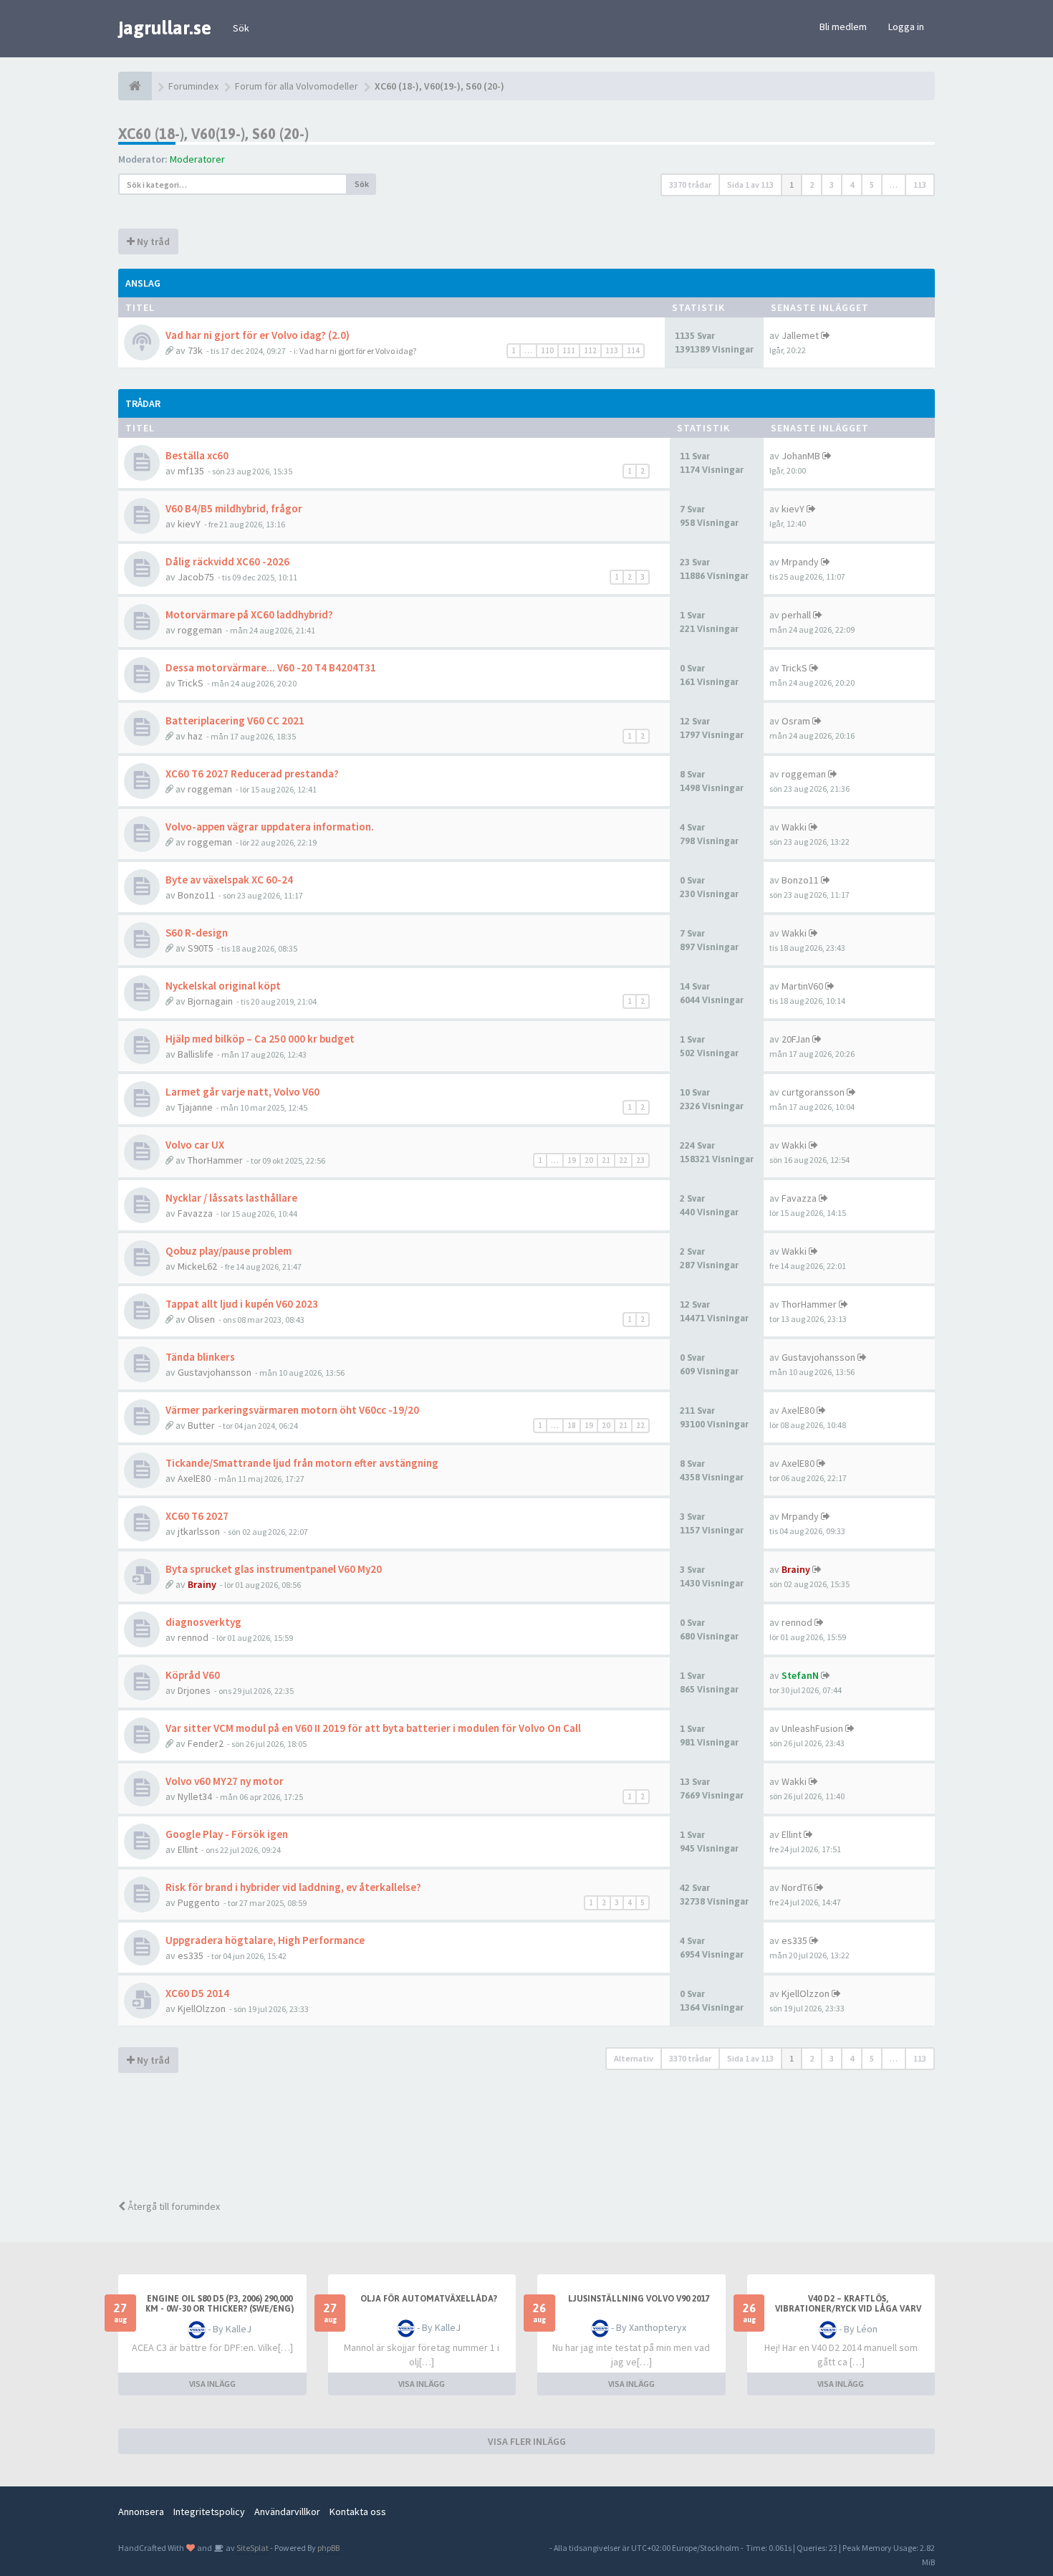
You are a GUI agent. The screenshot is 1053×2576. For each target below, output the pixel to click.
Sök (241, 28)
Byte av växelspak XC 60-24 (229, 880)
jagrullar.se (165, 28)
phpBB (328, 2548)
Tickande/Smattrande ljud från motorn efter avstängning (302, 1463)
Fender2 (206, 1743)
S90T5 (201, 948)
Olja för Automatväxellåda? (429, 2299)
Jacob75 (196, 577)
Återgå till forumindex (173, 2206)
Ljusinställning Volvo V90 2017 (639, 2299)
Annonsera (141, 2512)
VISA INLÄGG (212, 2384)
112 (590, 350)
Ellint (188, 1849)
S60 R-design (197, 933)
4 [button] (852, 185)
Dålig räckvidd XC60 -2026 (227, 561)
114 (633, 350)
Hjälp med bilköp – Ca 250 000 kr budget (260, 1039)
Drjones (194, 1690)
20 (589, 1160)
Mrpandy (800, 562)
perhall (796, 615)
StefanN (800, 1675)
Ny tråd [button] (152, 241)
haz (195, 736)
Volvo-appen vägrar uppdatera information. (270, 827)
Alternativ (634, 2058)
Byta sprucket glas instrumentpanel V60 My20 (274, 1569)
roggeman (200, 630)
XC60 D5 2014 (197, 1993)
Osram (796, 721)
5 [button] (872, 185)
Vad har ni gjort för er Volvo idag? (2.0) (258, 335)
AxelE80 (798, 1410)
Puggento (199, 1902)
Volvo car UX (195, 1145)
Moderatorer (197, 159)
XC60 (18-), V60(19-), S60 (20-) (213, 134)
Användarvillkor (287, 2512)
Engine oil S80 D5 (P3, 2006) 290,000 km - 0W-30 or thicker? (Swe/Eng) (220, 2304)
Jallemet (800, 335)
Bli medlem (843, 27)
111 (569, 350)
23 (640, 1160)
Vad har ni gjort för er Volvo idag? (358, 351)
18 (572, 1425)
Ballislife (196, 1054)
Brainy (202, 1584)
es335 (191, 1955)
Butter (201, 1425)
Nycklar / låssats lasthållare (231, 1198)
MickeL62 (197, 1266)
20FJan (796, 1039)
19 (572, 1160)
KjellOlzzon (202, 2008)
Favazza (195, 1213)
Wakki (794, 827)
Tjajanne (195, 1107)
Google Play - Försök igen (227, 1834)
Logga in (906, 27)
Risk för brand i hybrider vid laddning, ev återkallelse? (293, 1887)
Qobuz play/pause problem (229, 1251)
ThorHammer (215, 1160)
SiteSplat (252, 2548)
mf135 (191, 471)
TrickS (191, 683)
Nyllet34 (195, 1796)
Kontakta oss (358, 2512)
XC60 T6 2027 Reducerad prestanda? (252, 774)
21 (606, 1160)
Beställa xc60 (197, 455)
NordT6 (797, 1887)
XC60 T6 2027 (197, 1516)
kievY (189, 524)
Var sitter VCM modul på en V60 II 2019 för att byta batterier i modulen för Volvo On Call (373, 1728)
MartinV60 (802, 986)
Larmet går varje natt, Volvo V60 (242, 1092)
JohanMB (801, 456)
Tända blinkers (200, 1357)
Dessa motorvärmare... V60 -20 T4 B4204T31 (271, 667)
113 (612, 350)
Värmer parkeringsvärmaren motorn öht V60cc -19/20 (292, 1410)
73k (195, 350)
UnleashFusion (812, 1728)
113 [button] (920, 185)
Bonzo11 (196, 895)
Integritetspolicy (209, 2512)
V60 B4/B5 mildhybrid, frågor (234, 508)
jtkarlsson (199, 1531)
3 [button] (832, 185)
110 (547, 350)
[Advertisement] (537, 2138)
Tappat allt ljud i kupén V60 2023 (242, 1304)
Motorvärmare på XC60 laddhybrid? (249, 614)
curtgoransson (813, 1092)
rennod (193, 1637)
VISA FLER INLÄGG (527, 2441)
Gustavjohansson (215, 1372)
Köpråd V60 (193, 1675)
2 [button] (812, 185)
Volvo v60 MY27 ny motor (225, 1781)
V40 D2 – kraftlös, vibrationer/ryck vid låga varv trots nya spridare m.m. (848, 2309)
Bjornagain (210, 1001)
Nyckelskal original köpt (223, 986)
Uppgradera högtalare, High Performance (265, 1940)
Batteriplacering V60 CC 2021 (235, 720)
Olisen (201, 1319)
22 (623, 1160)
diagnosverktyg (203, 1622)
